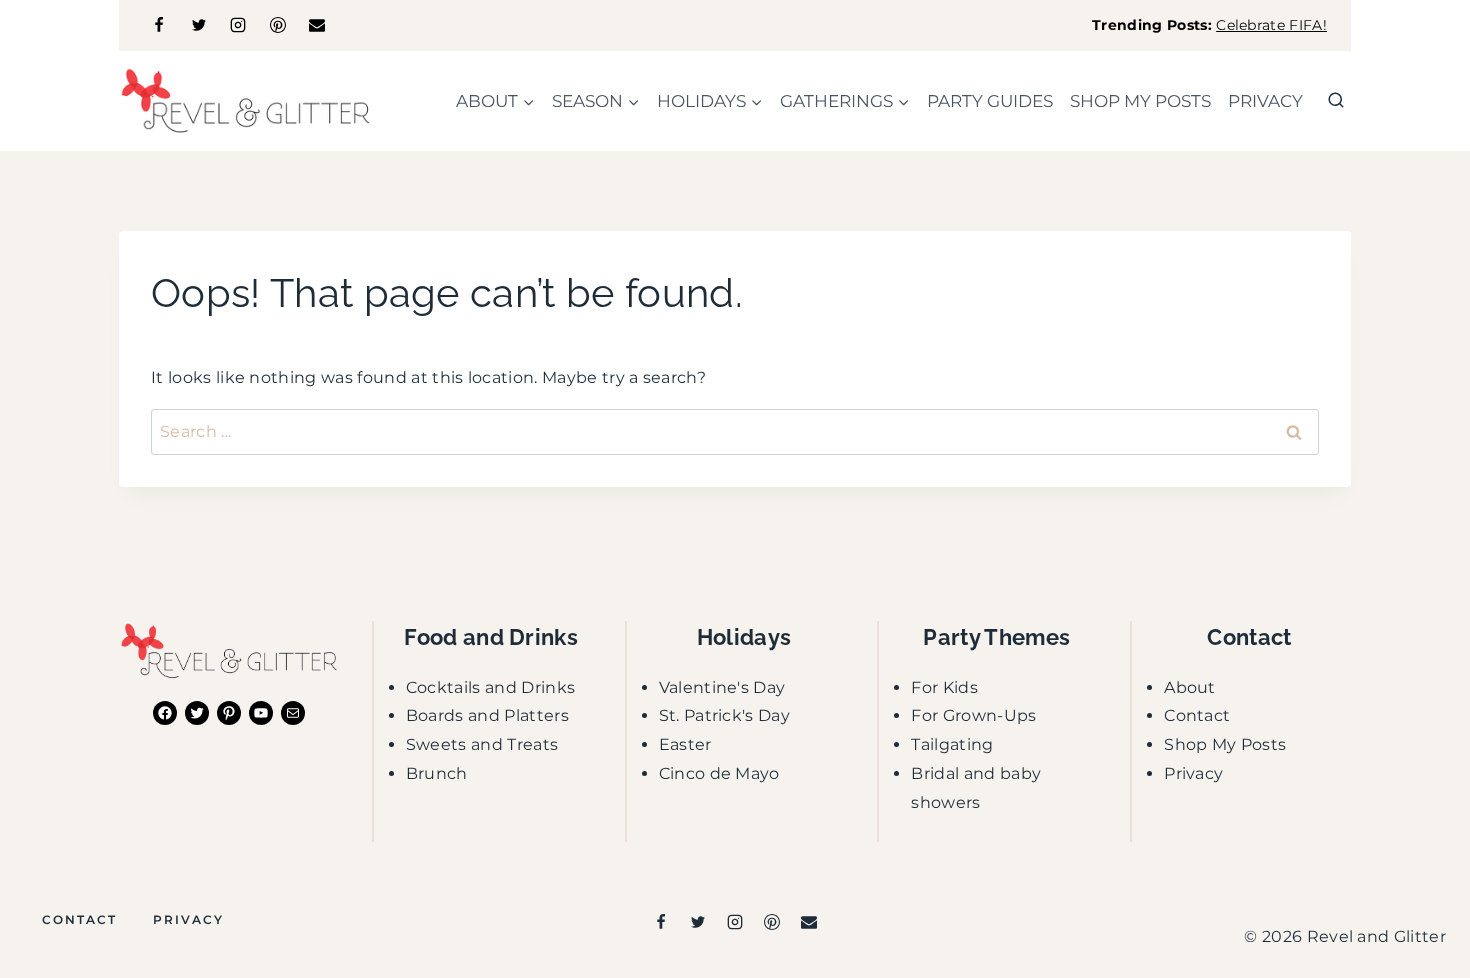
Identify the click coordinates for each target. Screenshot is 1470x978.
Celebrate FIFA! (1271, 25)
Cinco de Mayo (719, 773)
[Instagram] (238, 25)
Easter (685, 744)
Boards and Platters (487, 715)
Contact (1197, 715)
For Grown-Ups (973, 715)
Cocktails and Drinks (490, 687)
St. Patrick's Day (724, 715)
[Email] (317, 25)
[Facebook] (159, 25)
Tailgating (952, 744)
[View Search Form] (1336, 101)
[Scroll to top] (1423, 901)
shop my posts (1140, 101)
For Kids (944, 687)
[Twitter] (199, 25)
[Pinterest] (278, 25)
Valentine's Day (722, 687)
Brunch (437, 773)
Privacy (1265, 101)
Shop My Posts (1225, 744)
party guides (990, 101)
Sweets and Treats (482, 744)
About (1190, 687)
